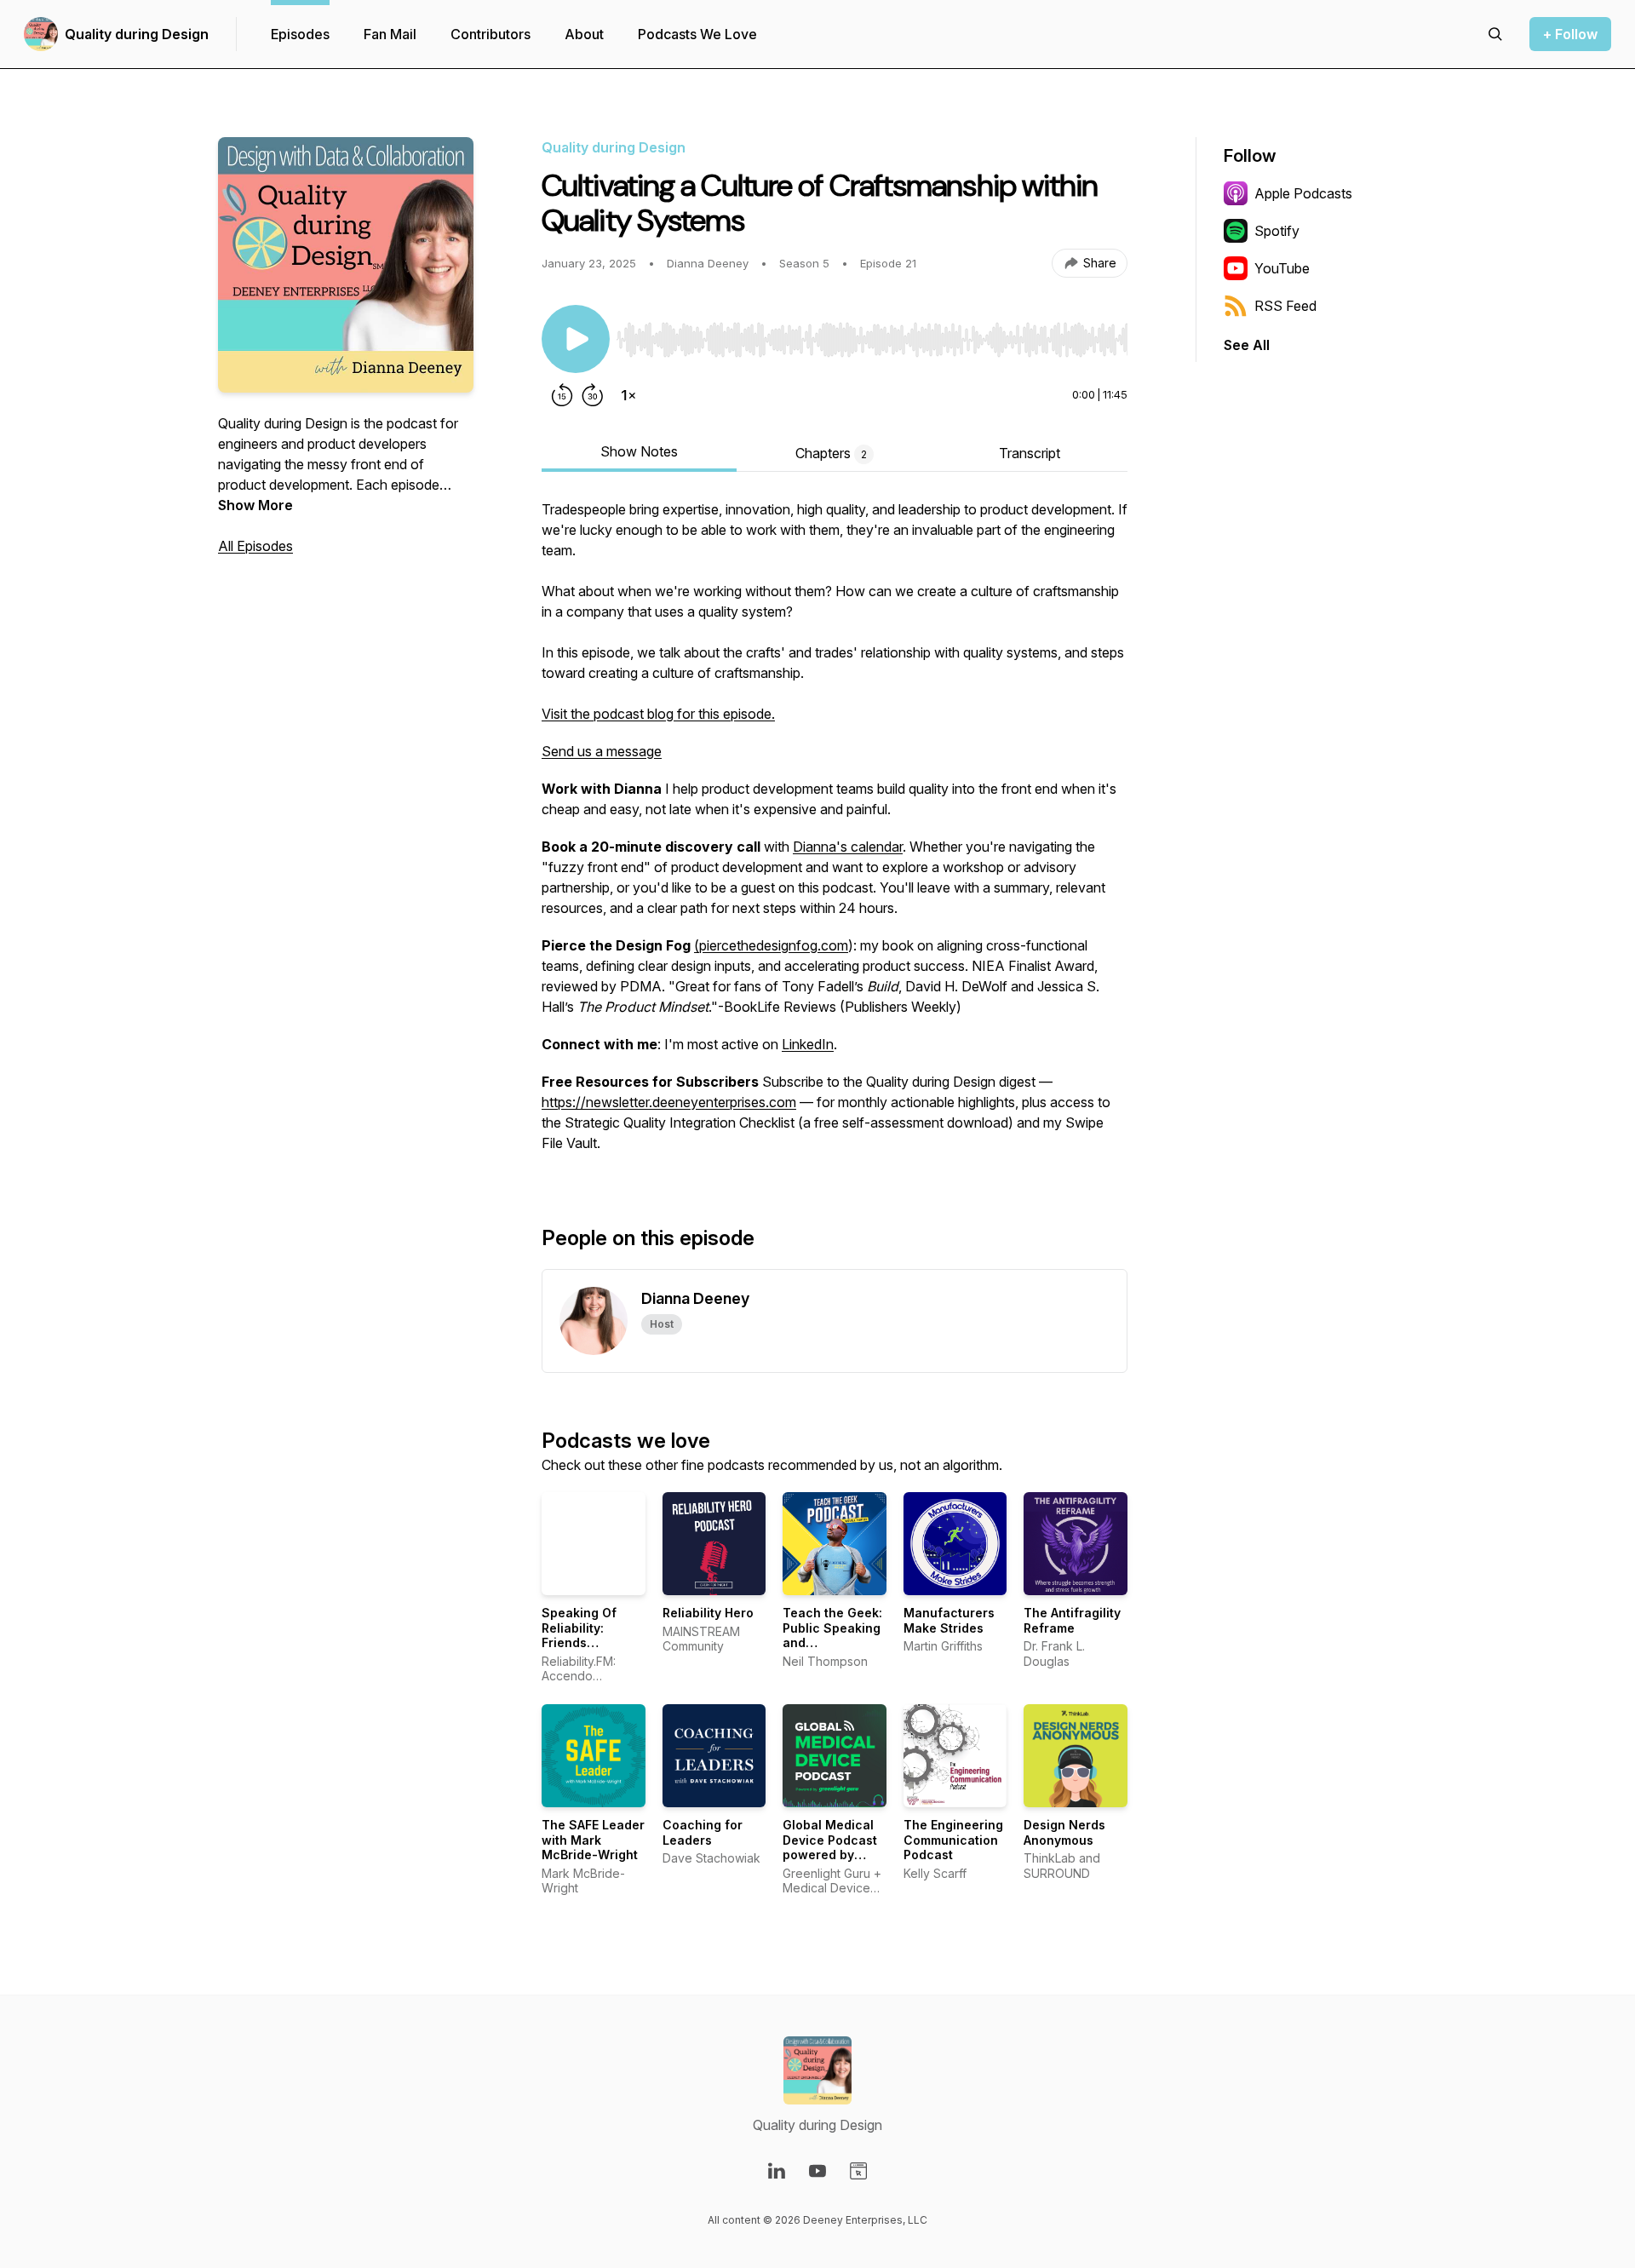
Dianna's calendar (848, 847)
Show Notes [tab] (639, 451)
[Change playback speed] (628, 395)
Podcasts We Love (697, 34)
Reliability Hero (708, 1613)
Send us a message (602, 751)
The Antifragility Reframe (1072, 1620)
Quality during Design (137, 34)
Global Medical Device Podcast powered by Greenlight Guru (831, 1847)
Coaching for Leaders (703, 1832)
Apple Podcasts (1303, 193)
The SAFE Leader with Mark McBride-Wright (593, 1840)
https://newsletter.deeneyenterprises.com (669, 1102)
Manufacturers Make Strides (949, 1620)
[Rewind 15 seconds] (562, 395)
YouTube (1282, 268)
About (584, 34)
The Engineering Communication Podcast (953, 1840)
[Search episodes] (1495, 34)
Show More (255, 505)
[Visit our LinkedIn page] (777, 2171)
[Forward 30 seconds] (593, 395)
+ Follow (1570, 34)
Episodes (300, 34)
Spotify (1277, 231)
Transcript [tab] (1030, 453)
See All (1247, 345)
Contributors (490, 34)
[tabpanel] (835, 835)
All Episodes (255, 546)
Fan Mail (390, 34)
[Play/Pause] (576, 339)
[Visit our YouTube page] (817, 2171)
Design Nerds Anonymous (1064, 1832)
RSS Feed (1285, 306)
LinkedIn (808, 1044)
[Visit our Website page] (858, 2171)
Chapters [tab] (831, 453)
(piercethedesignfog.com (771, 945)
